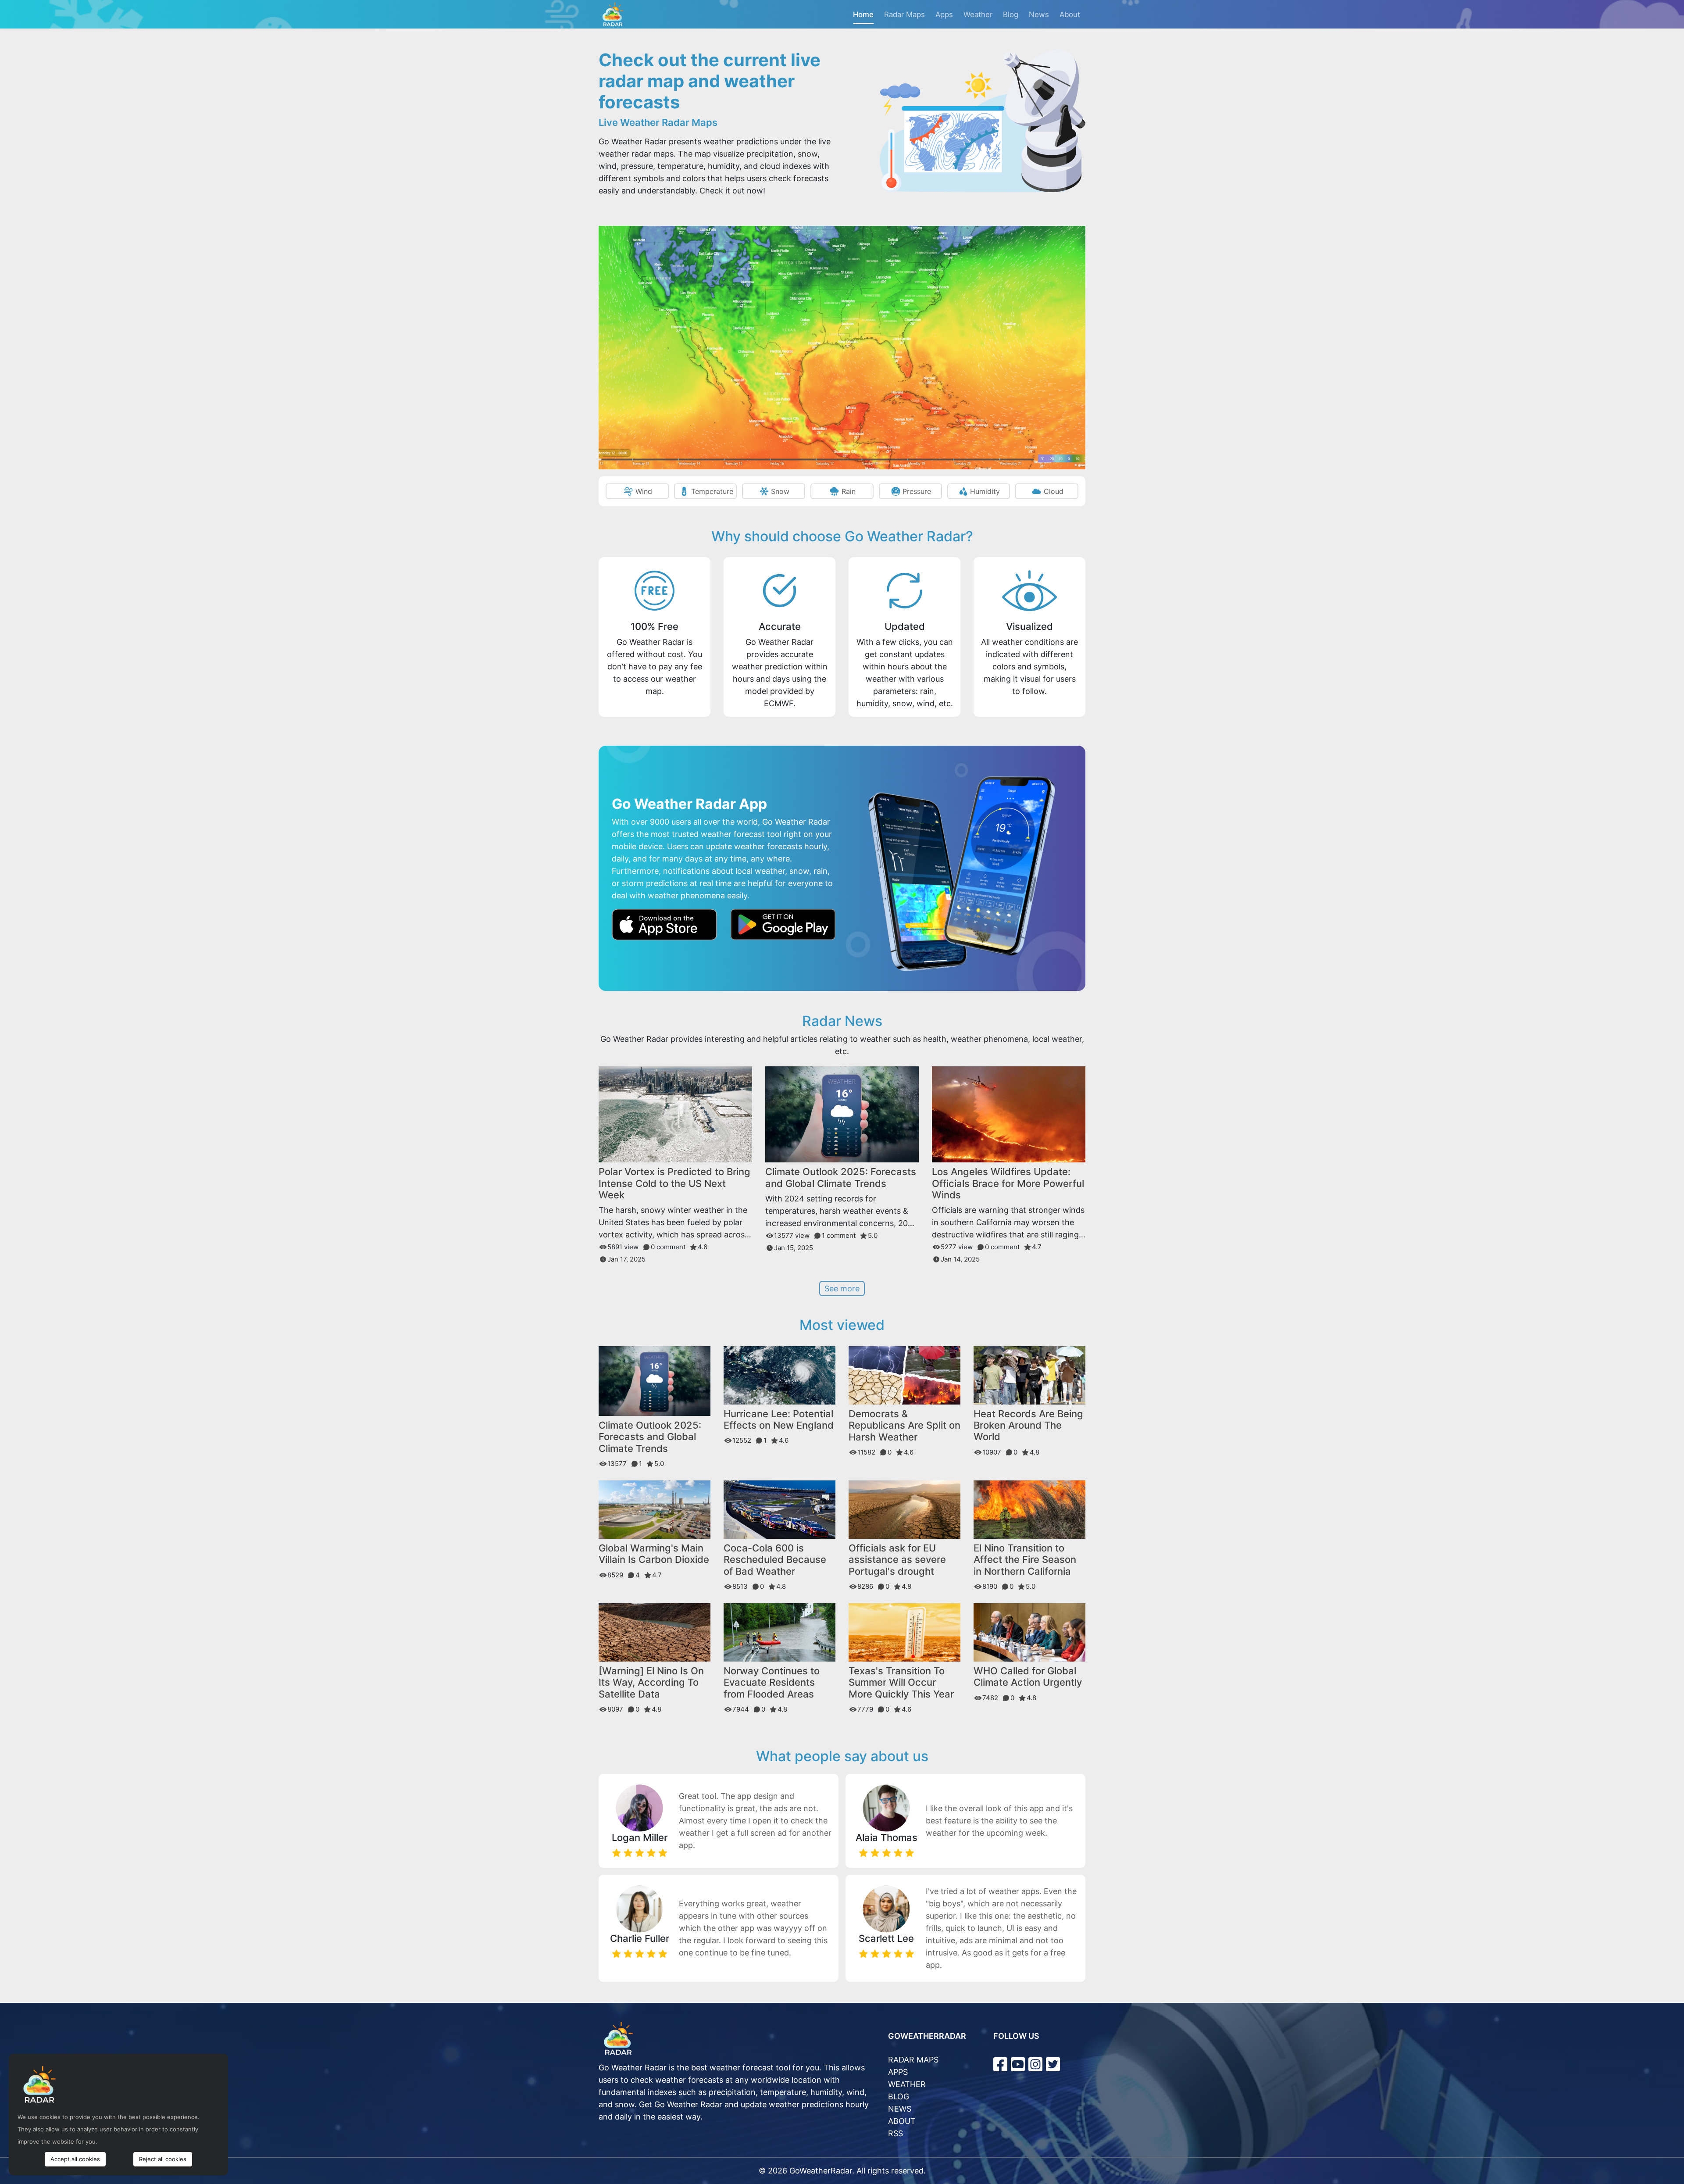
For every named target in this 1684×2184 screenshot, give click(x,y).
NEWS (900, 2109)
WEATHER (907, 2084)
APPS (898, 2072)
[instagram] (1035, 2064)
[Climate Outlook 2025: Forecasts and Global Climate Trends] (842, 1114)
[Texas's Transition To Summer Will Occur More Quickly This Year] (904, 1632)
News (1039, 14)
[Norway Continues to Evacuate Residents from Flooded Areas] (780, 1632)
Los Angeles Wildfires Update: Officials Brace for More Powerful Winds (1008, 1183)
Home (863, 14)
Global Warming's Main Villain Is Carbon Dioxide (654, 1554)
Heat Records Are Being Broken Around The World (1028, 1425)
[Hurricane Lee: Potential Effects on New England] (780, 1374)
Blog (1011, 14)
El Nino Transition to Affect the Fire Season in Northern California (1025, 1560)
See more (842, 1289)
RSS (896, 2133)
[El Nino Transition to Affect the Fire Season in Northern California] (1029, 1509)
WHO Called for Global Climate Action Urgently (1028, 1676)
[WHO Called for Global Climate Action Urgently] (1029, 1632)
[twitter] (1053, 2064)
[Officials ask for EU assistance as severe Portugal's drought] (904, 1509)
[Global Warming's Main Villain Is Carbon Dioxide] (655, 1509)
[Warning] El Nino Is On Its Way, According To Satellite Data (651, 1682)
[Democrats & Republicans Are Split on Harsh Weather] (904, 1374)
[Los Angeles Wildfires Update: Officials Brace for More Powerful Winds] (1009, 1114)
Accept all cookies (75, 2159)
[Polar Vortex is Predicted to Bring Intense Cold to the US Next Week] (675, 1114)
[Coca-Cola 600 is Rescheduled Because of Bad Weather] (780, 1509)
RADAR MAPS (913, 2060)
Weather (978, 14)
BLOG (899, 2096)
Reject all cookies (163, 2159)
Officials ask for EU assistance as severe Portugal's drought (897, 1560)
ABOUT (902, 2121)
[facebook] (1000, 2064)
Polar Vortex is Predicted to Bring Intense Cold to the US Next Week (674, 1183)
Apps (944, 14)
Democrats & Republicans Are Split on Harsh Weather (904, 1425)
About (1070, 14)
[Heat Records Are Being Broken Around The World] (1029, 1374)
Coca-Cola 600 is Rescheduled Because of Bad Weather (775, 1560)
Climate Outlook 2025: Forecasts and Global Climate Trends (841, 1177)
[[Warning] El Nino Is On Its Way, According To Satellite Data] (655, 1632)
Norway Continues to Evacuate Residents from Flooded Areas (772, 1682)
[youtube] (1018, 2064)
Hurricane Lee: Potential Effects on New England (779, 1419)
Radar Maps (904, 14)
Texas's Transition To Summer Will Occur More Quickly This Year (901, 1682)
